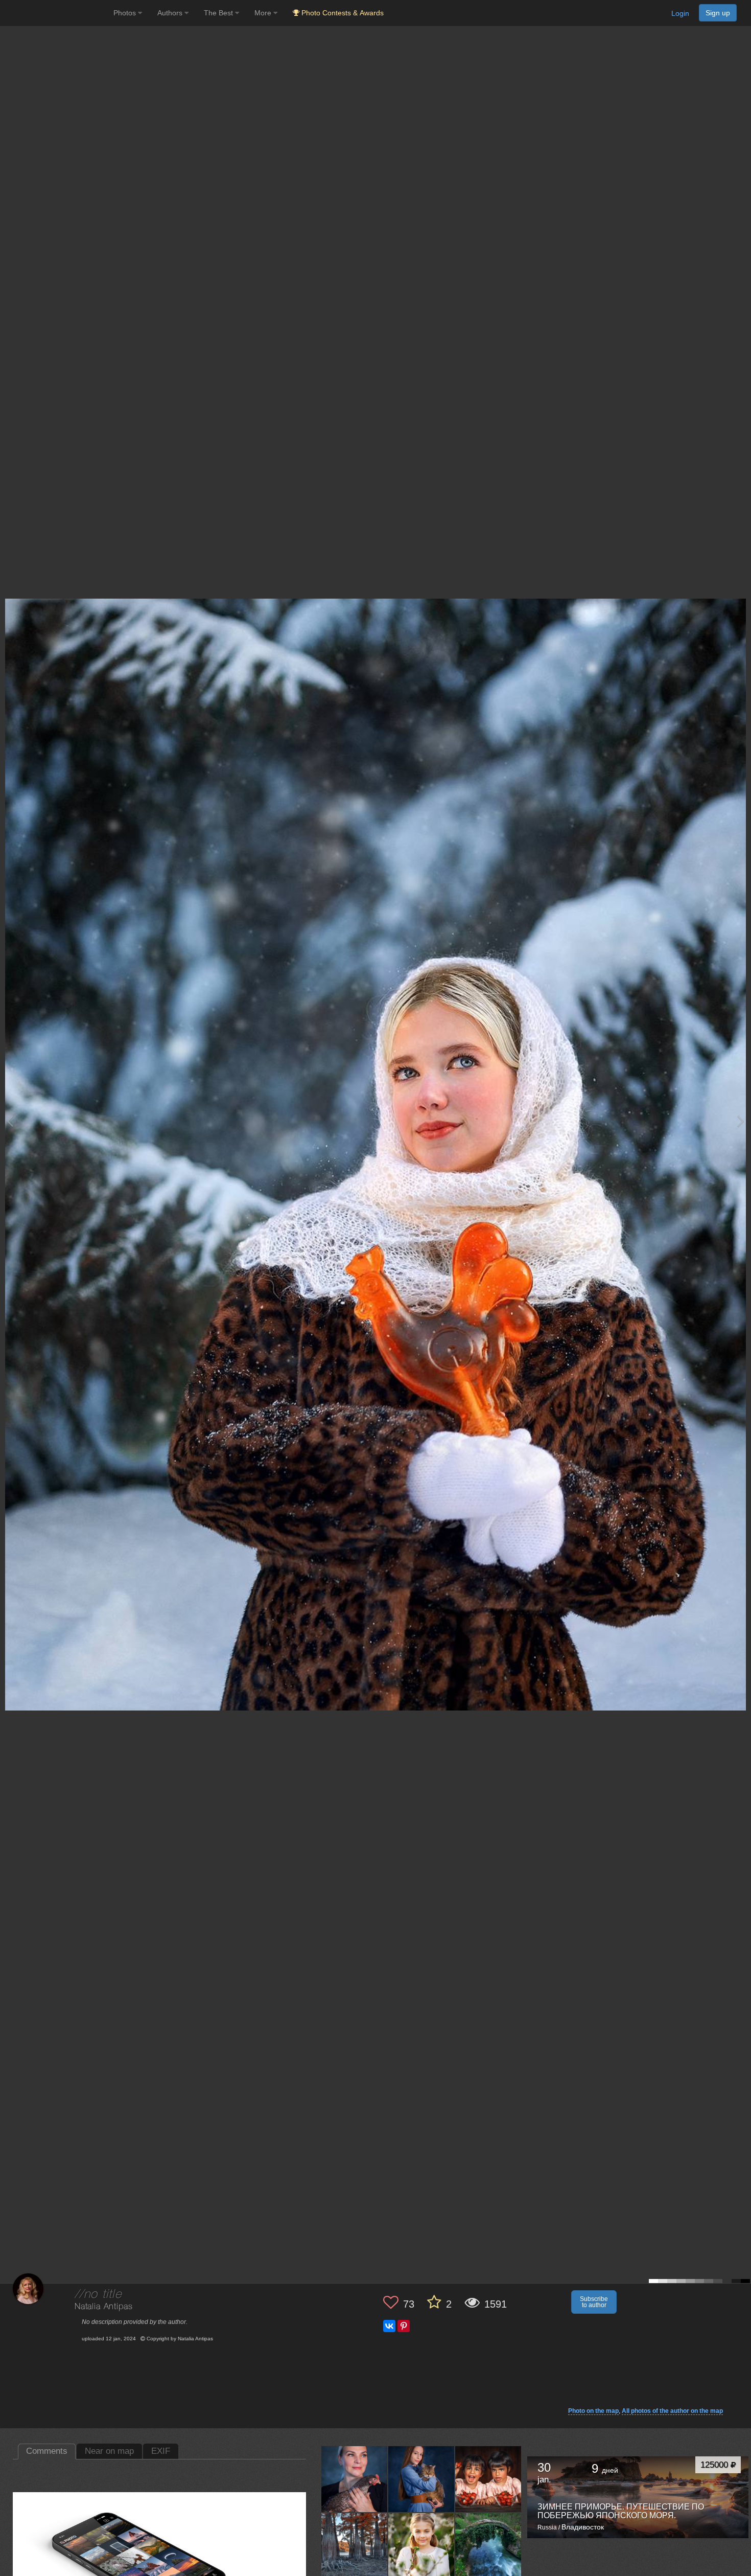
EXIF (161, 2451)
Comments (47, 2451)
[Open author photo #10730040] (421, 2546)
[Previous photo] (10, 1121)
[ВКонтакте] (389, 2326)
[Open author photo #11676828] (488, 2479)
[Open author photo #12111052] (421, 2479)
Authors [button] (171, 13)
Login (680, 13)
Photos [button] (126, 13)
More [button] (264, 13)
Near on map (109, 2451)
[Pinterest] (404, 2326)
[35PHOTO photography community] (55, 13)
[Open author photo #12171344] (355, 2479)
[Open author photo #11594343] (355, 2546)
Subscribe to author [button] (594, 2302)
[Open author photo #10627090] (488, 2546)
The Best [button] (219, 13)
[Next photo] (741, 1121)
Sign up (718, 13)
